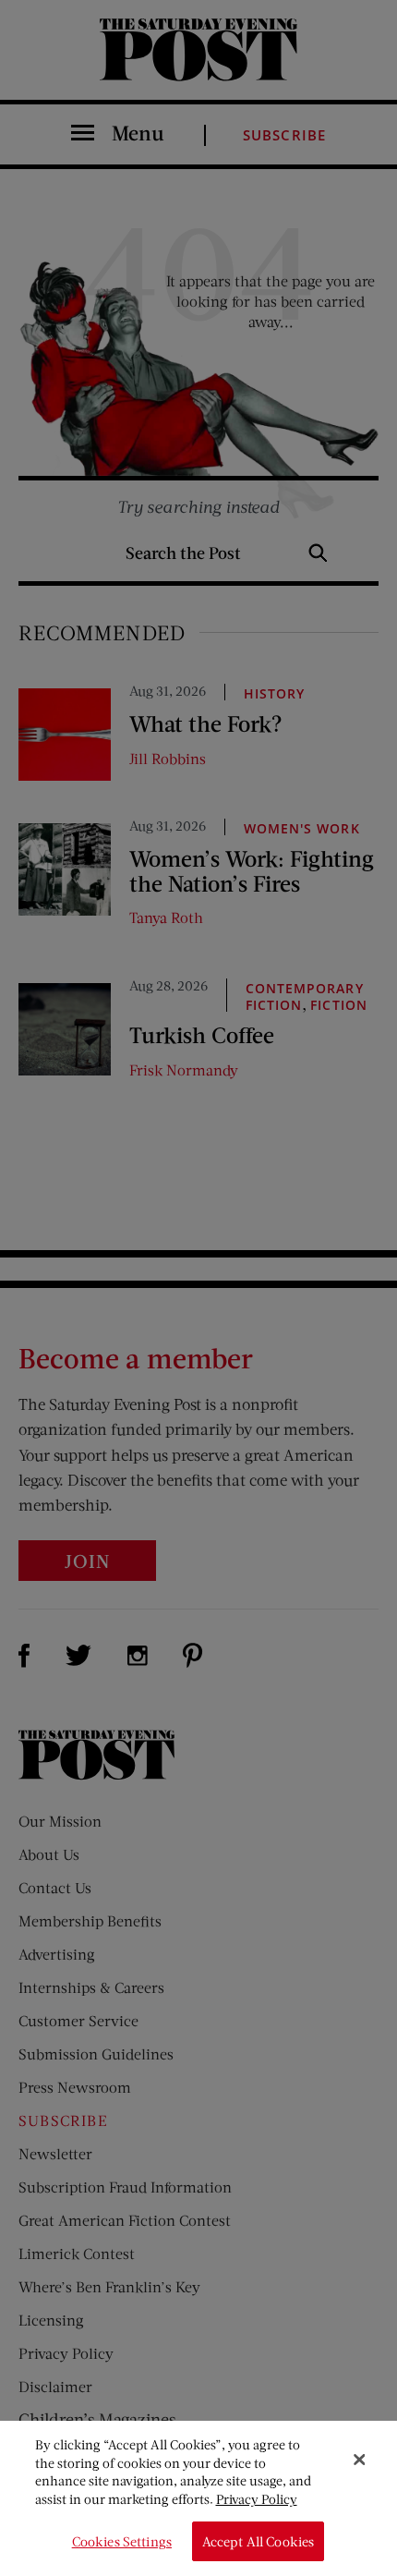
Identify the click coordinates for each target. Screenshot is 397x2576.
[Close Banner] (359, 2460)
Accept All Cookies (259, 2541)
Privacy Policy (257, 2499)
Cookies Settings (122, 2541)
